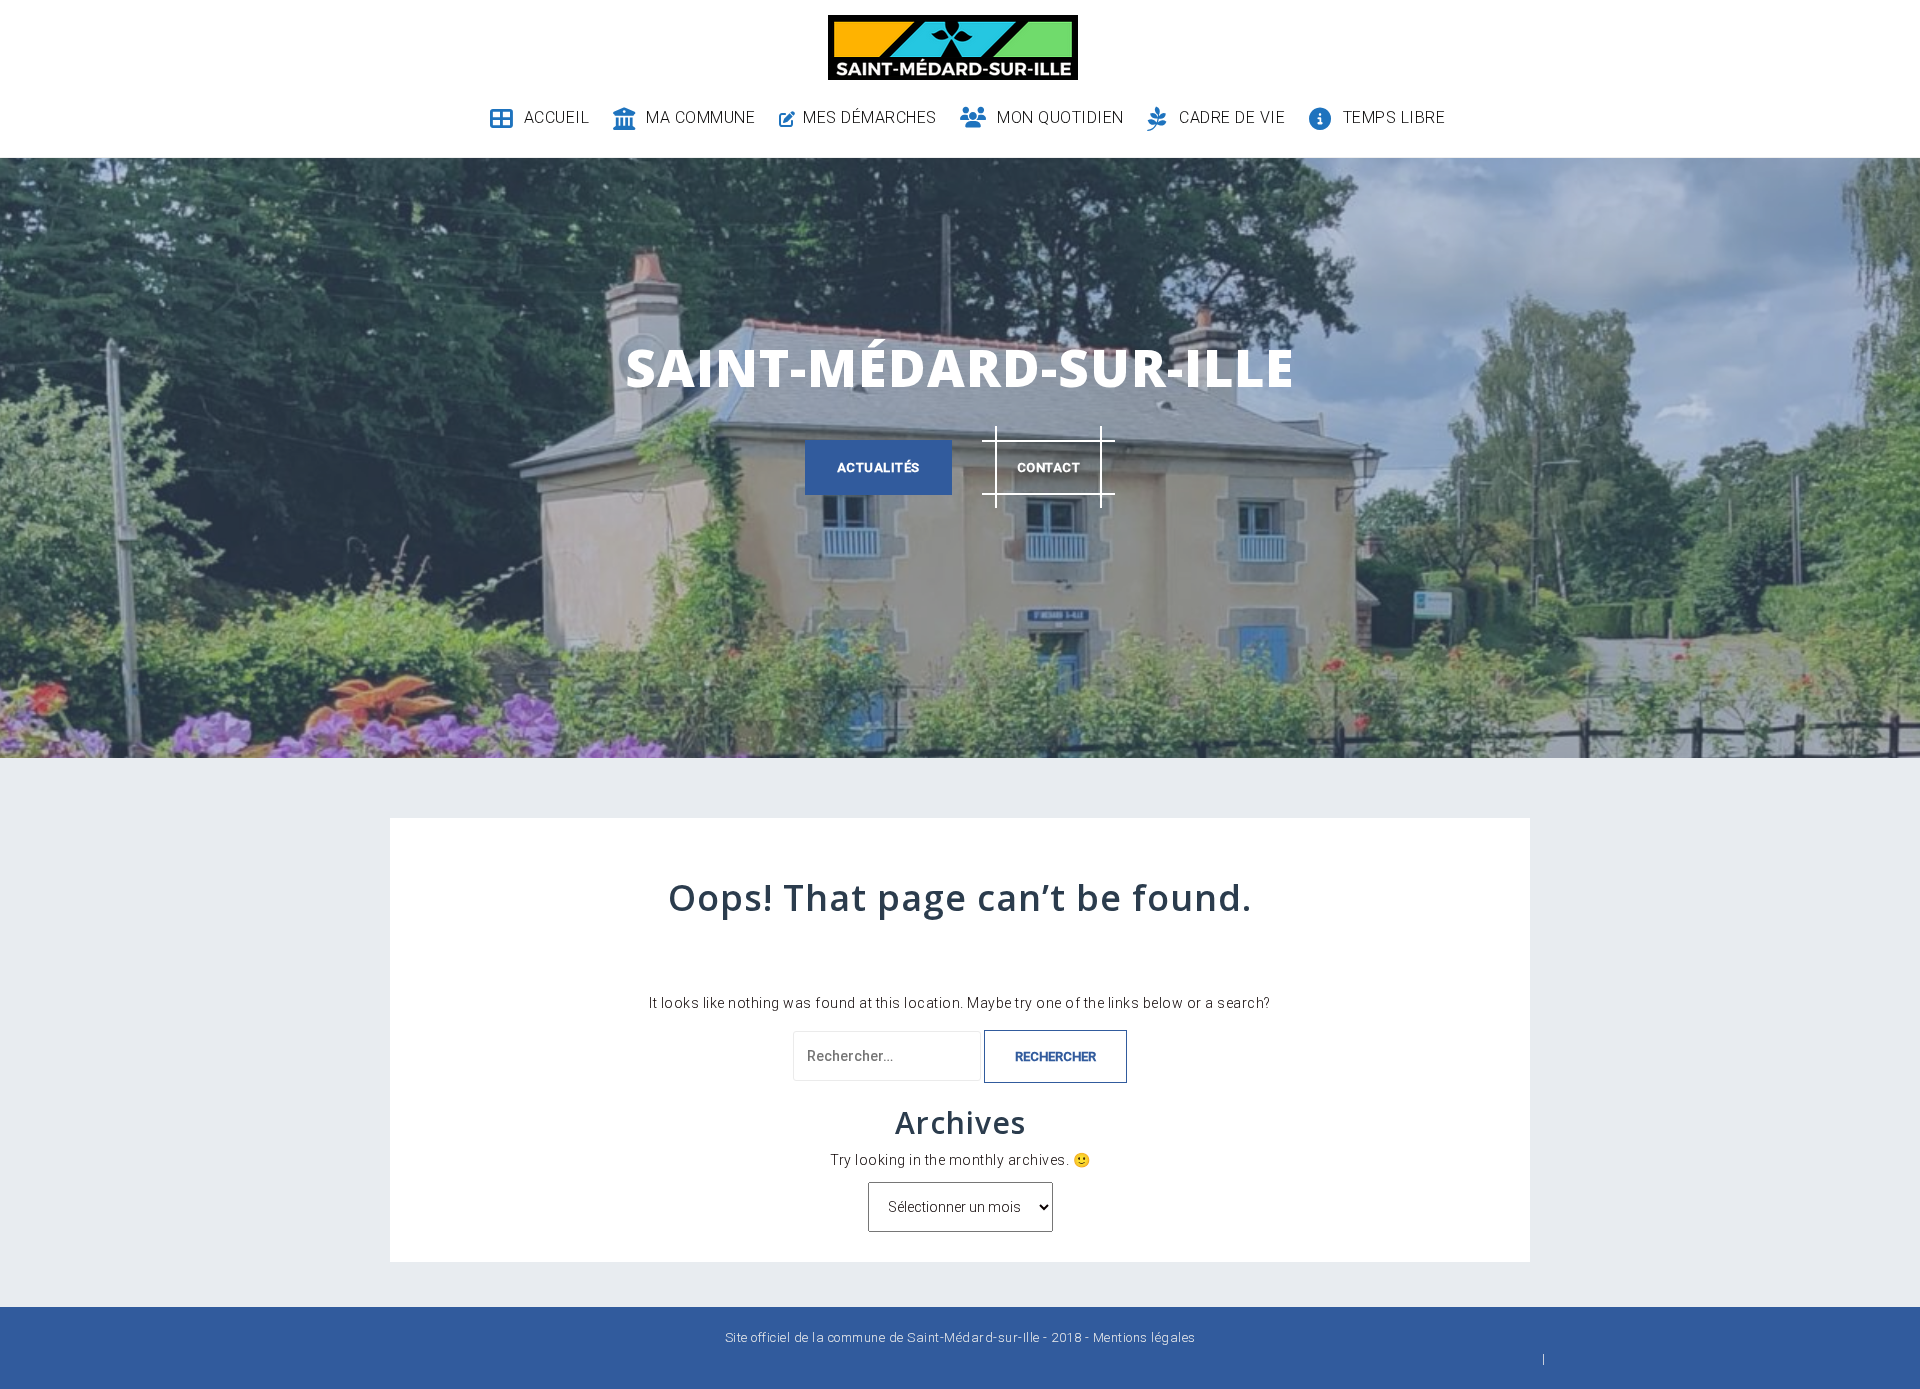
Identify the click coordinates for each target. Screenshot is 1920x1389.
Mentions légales (1144, 1337)
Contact (1049, 467)
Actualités (878, 467)
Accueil (556, 117)
